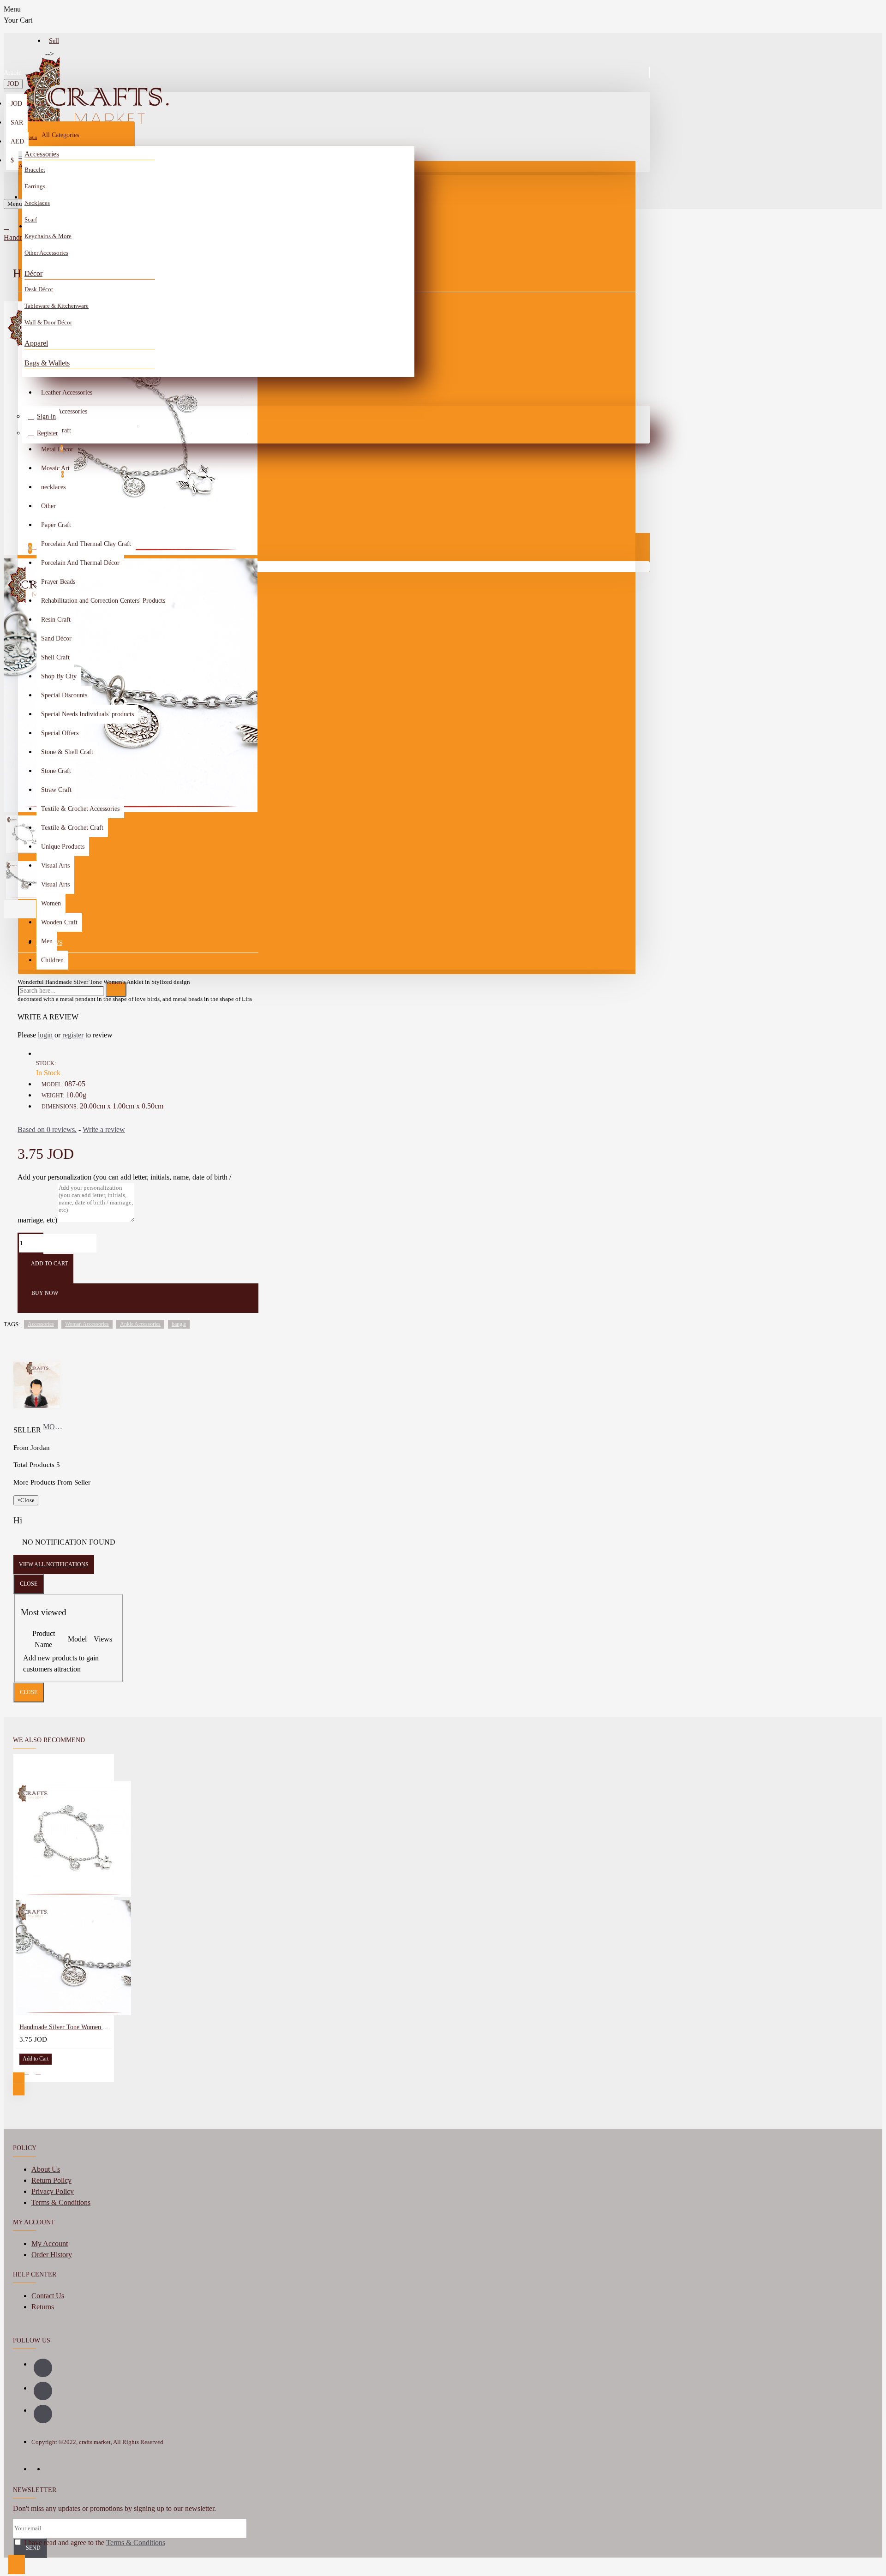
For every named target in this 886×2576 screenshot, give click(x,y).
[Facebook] (43, 2368)
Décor (33, 273)
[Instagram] (43, 2391)
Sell (54, 41)
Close (29, 1584)
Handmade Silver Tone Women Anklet (66, 2027)
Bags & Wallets (47, 363)
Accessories (42, 154)
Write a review (104, 1129)
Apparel (36, 343)
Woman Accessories (87, 1324)
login (45, 1035)
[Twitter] (43, 2414)
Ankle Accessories (140, 1324)
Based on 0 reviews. (47, 1129)
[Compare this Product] (38, 2071)
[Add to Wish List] (26, 2071)
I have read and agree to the (94, 2543)
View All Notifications (54, 1564)
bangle (179, 1324)
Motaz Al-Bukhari (53, 1427)
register (73, 1035)
